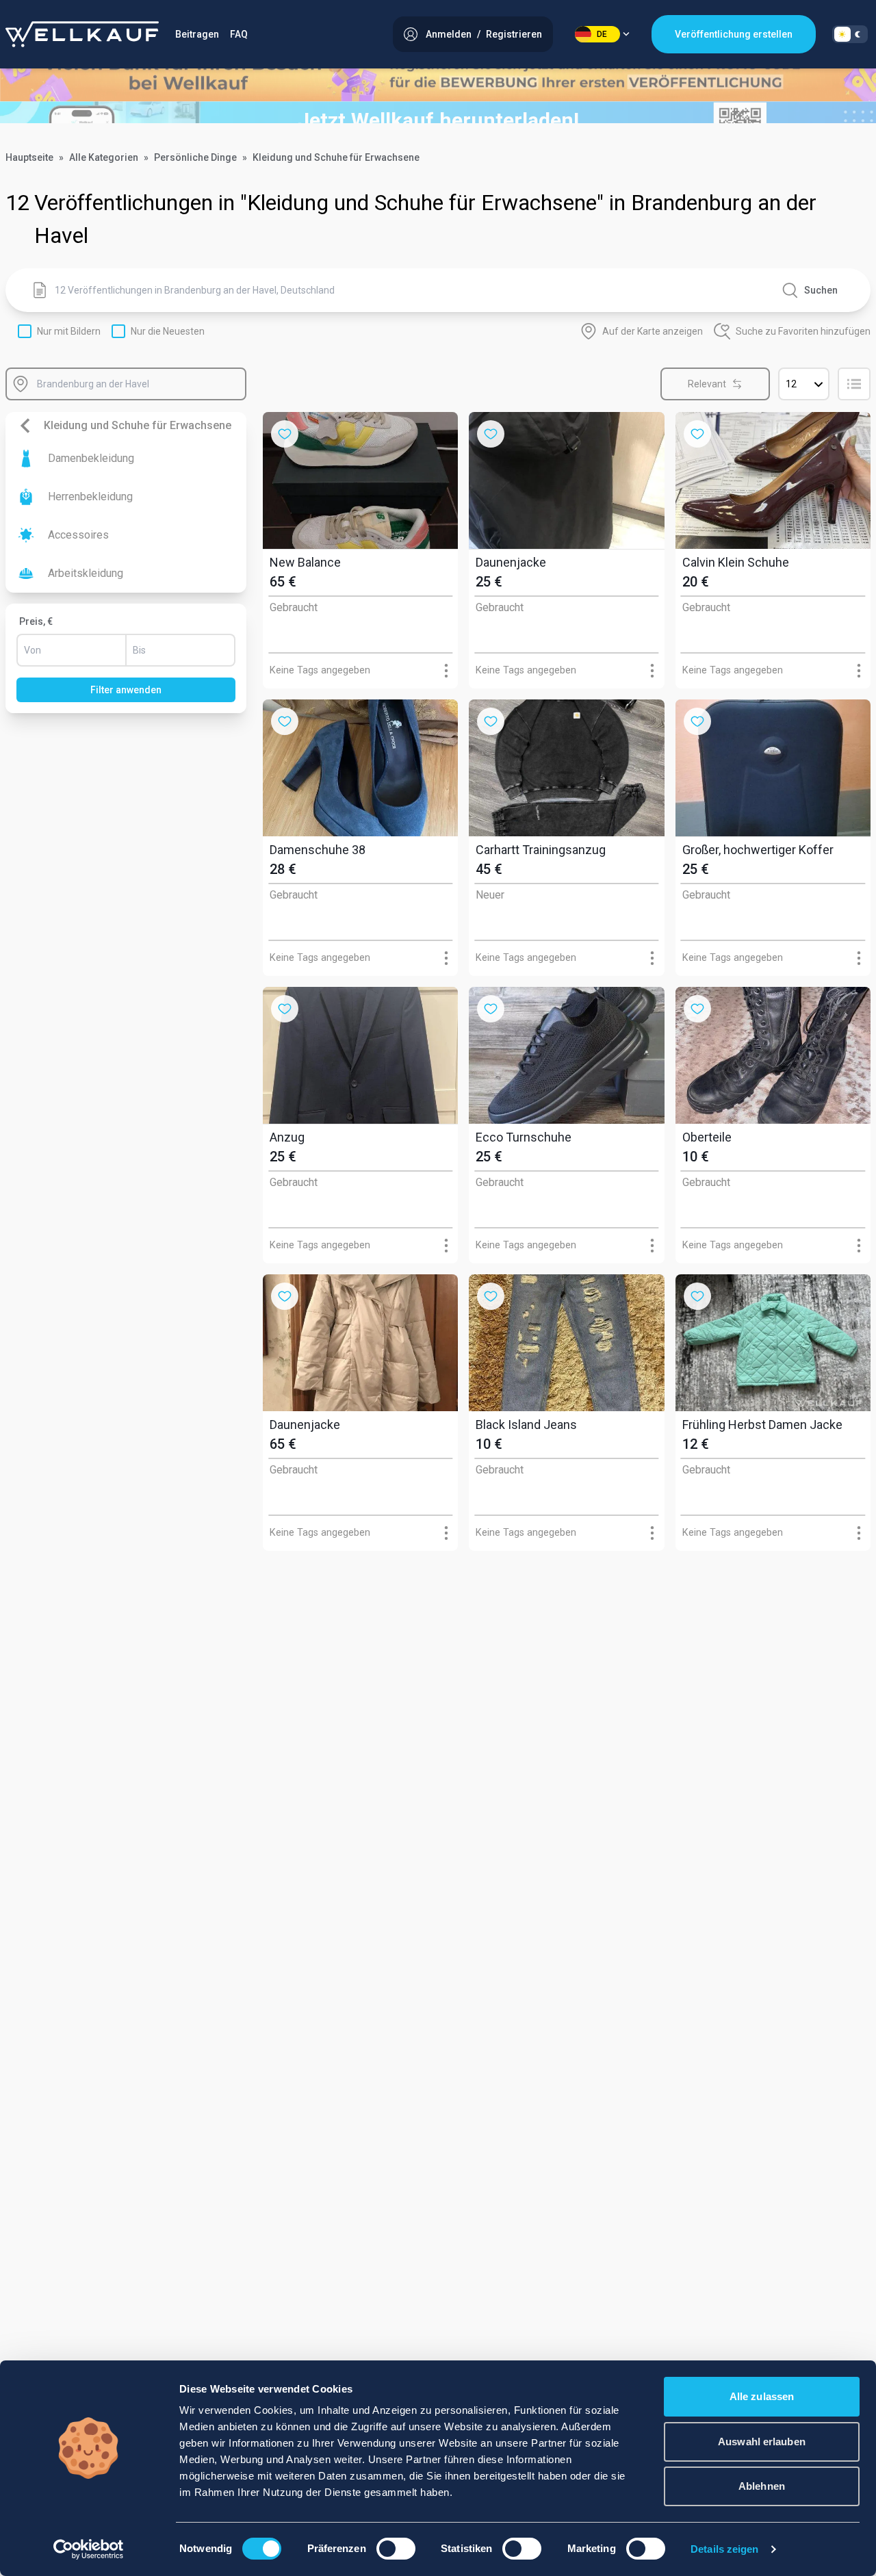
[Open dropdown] (446, 670)
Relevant (707, 384)
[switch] (396, 2549)
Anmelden (449, 34)
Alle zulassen (762, 2396)
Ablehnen (762, 2486)
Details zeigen (724, 2549)
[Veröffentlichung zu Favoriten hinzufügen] (285, 434)
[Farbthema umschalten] (850, 34)
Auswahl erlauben (762, 2442)
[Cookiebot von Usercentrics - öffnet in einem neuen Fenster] (89, 2549)
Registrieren (514, 34)
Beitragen (197, 34)
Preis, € (36, 621)
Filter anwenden (126, 690)
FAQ (239, 34)
